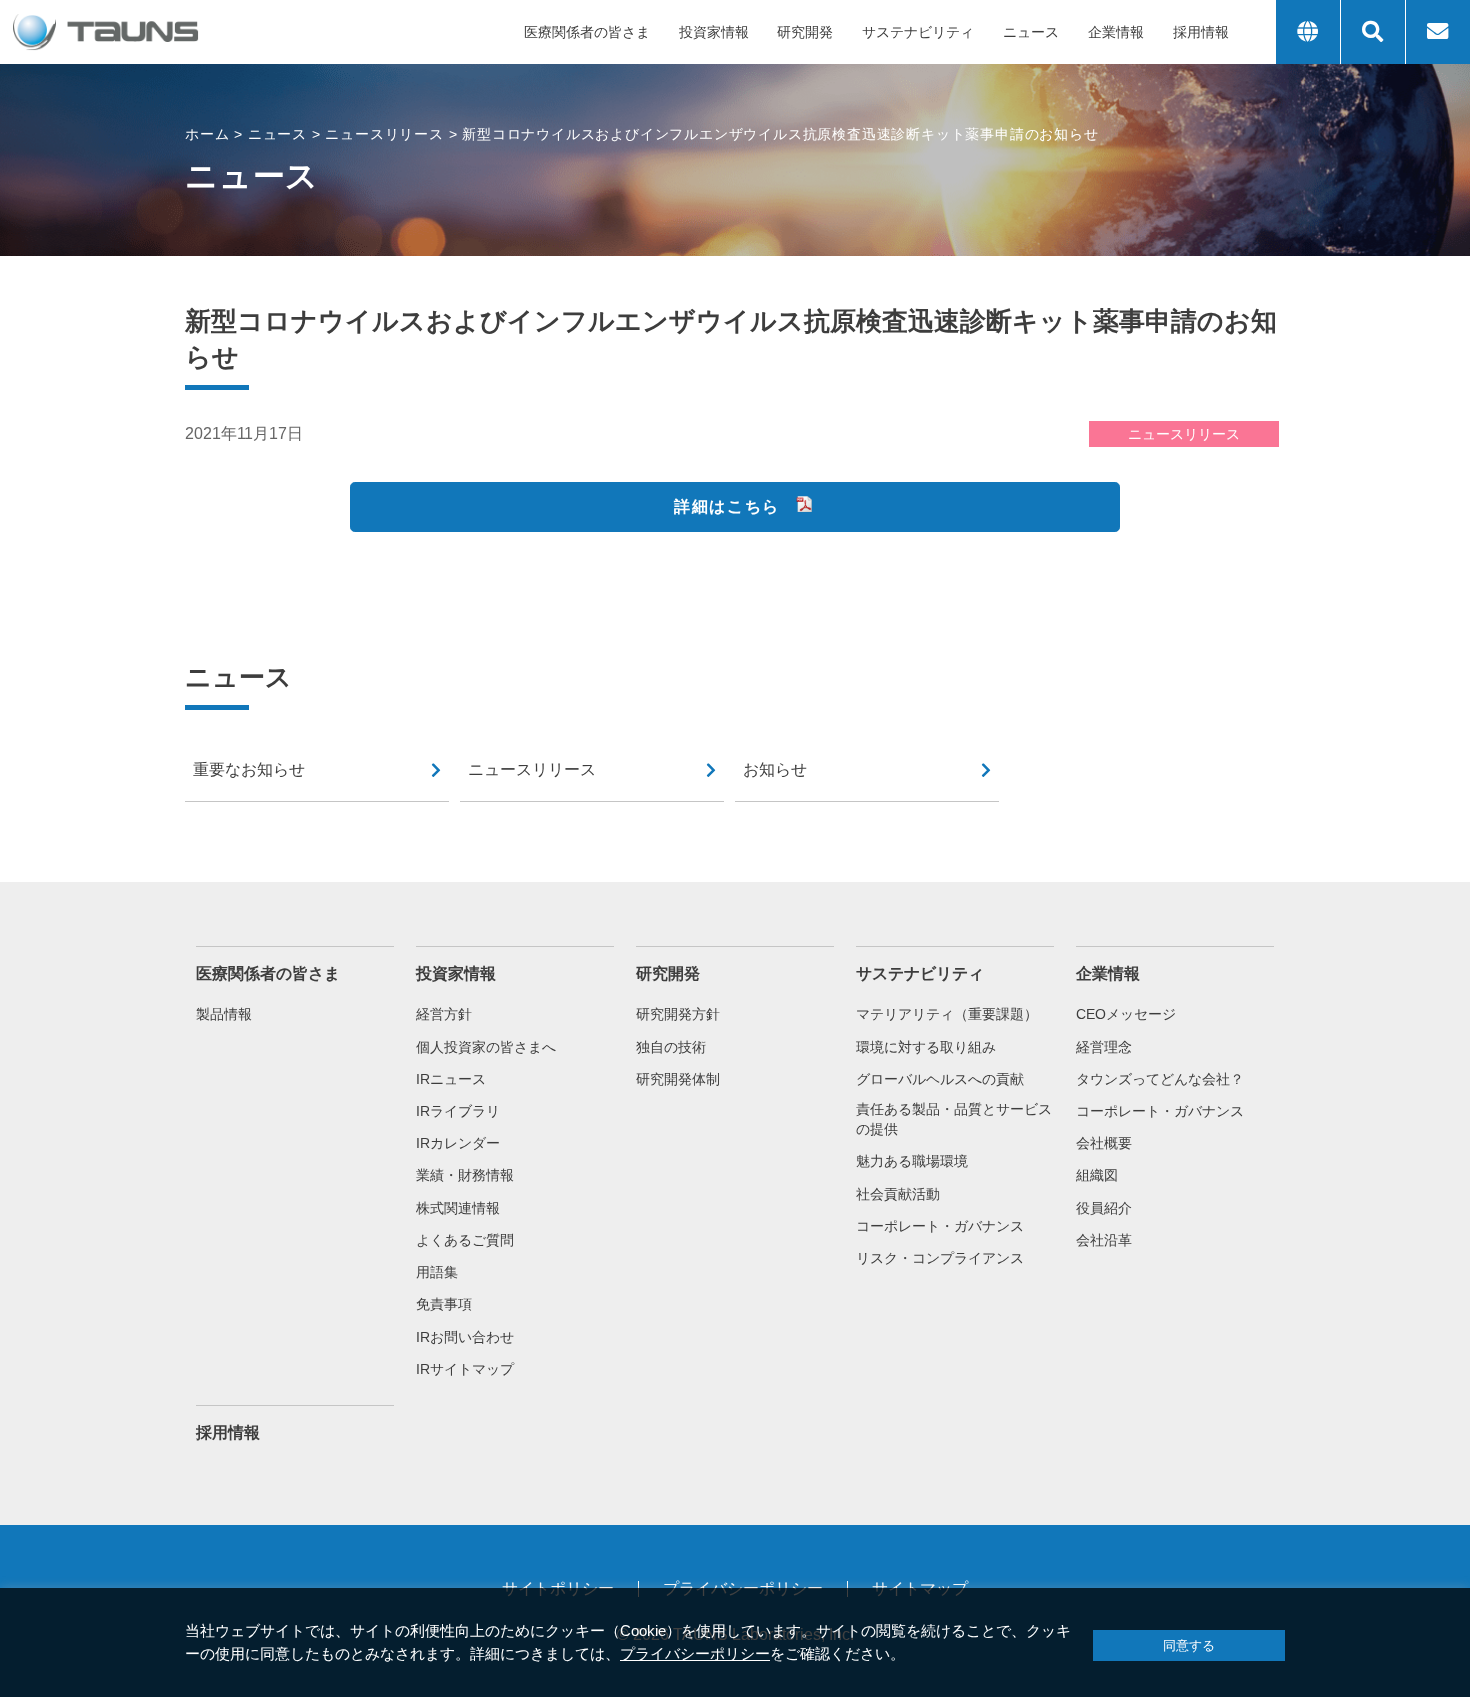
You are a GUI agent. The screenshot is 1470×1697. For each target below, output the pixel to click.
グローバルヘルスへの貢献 (940, 1079)
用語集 (437, 1272)
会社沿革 (1104, 1240)
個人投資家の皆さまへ (486, 1047)
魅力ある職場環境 (912, 1161)
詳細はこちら (727, 506)
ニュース (1031, 32)
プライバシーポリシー (695, 1653)
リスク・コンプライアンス (940, 1258)
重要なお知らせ (249, 769)
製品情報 (224, 1014)
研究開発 (805, 32)
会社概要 (1104, 1143)
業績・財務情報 (465, 1175)
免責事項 (444, 1304)
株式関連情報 (458, 1208)
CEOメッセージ (1126, 1014)
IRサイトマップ (465, 1369)
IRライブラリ (458, 1111)
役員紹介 (1104, 1208)
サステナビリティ (918, 32)
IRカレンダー (458, 1143)
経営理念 (1104, 1047)
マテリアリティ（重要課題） (947, 1014)
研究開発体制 (678, 1079)
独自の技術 (671, 1047)
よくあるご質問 (465, 1240)
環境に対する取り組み (926, 1047)
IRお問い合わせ (465, 1337)
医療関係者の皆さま (587, 32)
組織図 (1097, 1175)
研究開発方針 (678, 1014)
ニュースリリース (532, 769)
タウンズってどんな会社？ (1160, 1079)
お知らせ (775, 769)
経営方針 (444, 1014)
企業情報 (1116, 32)
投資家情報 (714, 32)
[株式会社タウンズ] (106, 32)
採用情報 (1201, 32)
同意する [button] (1189, 1645)
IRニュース (451, 1079)
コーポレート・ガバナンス (940, 1226)
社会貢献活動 (898, 1194)
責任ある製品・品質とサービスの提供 (954, 1119)
